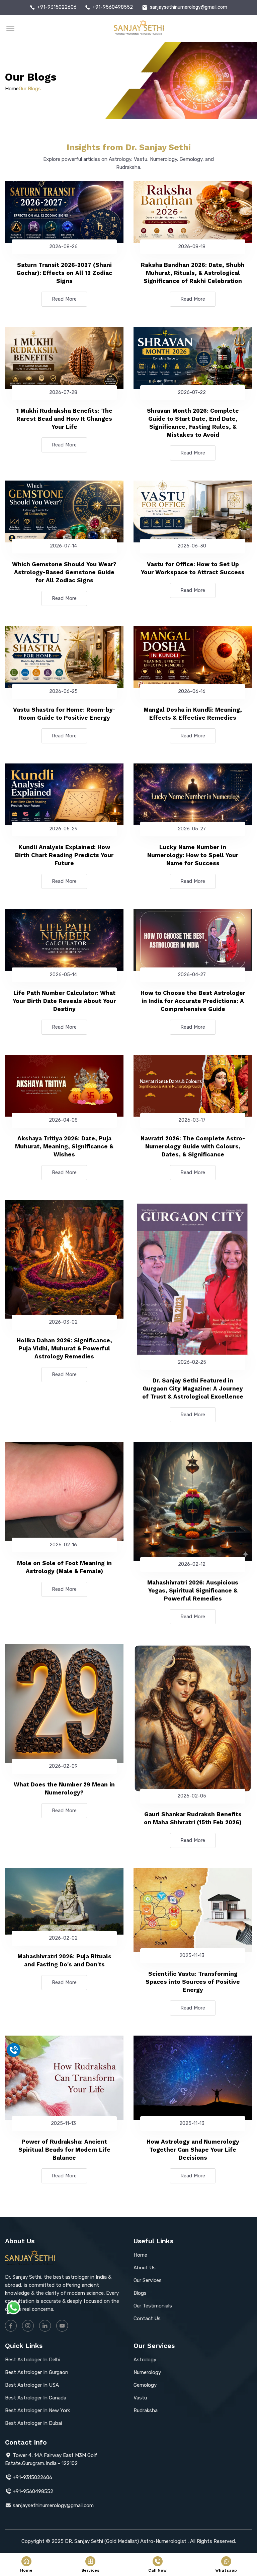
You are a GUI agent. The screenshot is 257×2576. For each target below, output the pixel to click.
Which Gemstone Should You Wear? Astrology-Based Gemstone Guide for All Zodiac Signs (64, 572)
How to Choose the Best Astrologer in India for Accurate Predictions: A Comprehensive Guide (193, 1001)
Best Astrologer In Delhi (33, 2360)
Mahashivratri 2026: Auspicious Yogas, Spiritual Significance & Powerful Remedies (193, 1590)
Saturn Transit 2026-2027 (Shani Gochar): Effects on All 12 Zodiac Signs (64, 273)
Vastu (140, 2398)
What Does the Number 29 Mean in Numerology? (64, 1788)
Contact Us (147, 2319)
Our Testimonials (153, 2306)
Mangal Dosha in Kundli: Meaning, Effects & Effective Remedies (193, 714)
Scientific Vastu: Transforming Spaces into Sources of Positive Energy (193, 1982)
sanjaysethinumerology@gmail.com (189, 7)
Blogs (140, 2293)
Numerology (147, 2372)
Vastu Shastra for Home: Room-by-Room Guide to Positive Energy (64, 714)
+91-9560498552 (113, 7)
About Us (145, 2268)
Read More (64, 299)
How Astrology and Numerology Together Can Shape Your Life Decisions (193, 2150)
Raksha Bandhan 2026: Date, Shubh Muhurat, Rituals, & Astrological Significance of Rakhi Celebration (193, 273)
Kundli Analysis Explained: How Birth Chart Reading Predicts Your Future (64, 855)
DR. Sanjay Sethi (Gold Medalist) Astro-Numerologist (126, 2541)
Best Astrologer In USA (32, 2385)
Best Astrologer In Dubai (33, 2423)
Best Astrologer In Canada (36, 2398)
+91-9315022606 (57, 7)
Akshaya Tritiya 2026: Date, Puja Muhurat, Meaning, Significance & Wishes (64, 1146)
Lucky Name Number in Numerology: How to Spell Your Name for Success (193, 855)
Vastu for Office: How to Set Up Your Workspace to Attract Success (193, 568)
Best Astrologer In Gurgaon (37, 2372)
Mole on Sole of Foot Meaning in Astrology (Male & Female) (64, 1567)
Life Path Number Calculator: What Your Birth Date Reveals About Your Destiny (64, 1001)
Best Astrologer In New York (37, 2410)
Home (12, 89)
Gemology (145, 2385)
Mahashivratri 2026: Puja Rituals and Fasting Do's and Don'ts (64, 1960)
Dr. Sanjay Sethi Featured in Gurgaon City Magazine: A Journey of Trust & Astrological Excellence (193, 1388)
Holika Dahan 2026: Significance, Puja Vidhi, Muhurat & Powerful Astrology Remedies (64, 1348)
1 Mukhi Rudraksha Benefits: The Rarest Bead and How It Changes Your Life (64, 419)
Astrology (145, 2360)
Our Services (148, 2280)
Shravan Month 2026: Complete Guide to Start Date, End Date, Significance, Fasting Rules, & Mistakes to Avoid (193, 423)
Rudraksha (146, 2410)
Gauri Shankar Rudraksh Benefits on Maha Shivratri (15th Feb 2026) (193, 1818)
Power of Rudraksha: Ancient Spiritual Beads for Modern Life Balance (64, 2150)
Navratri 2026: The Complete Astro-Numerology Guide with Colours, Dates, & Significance (193, 1146)
